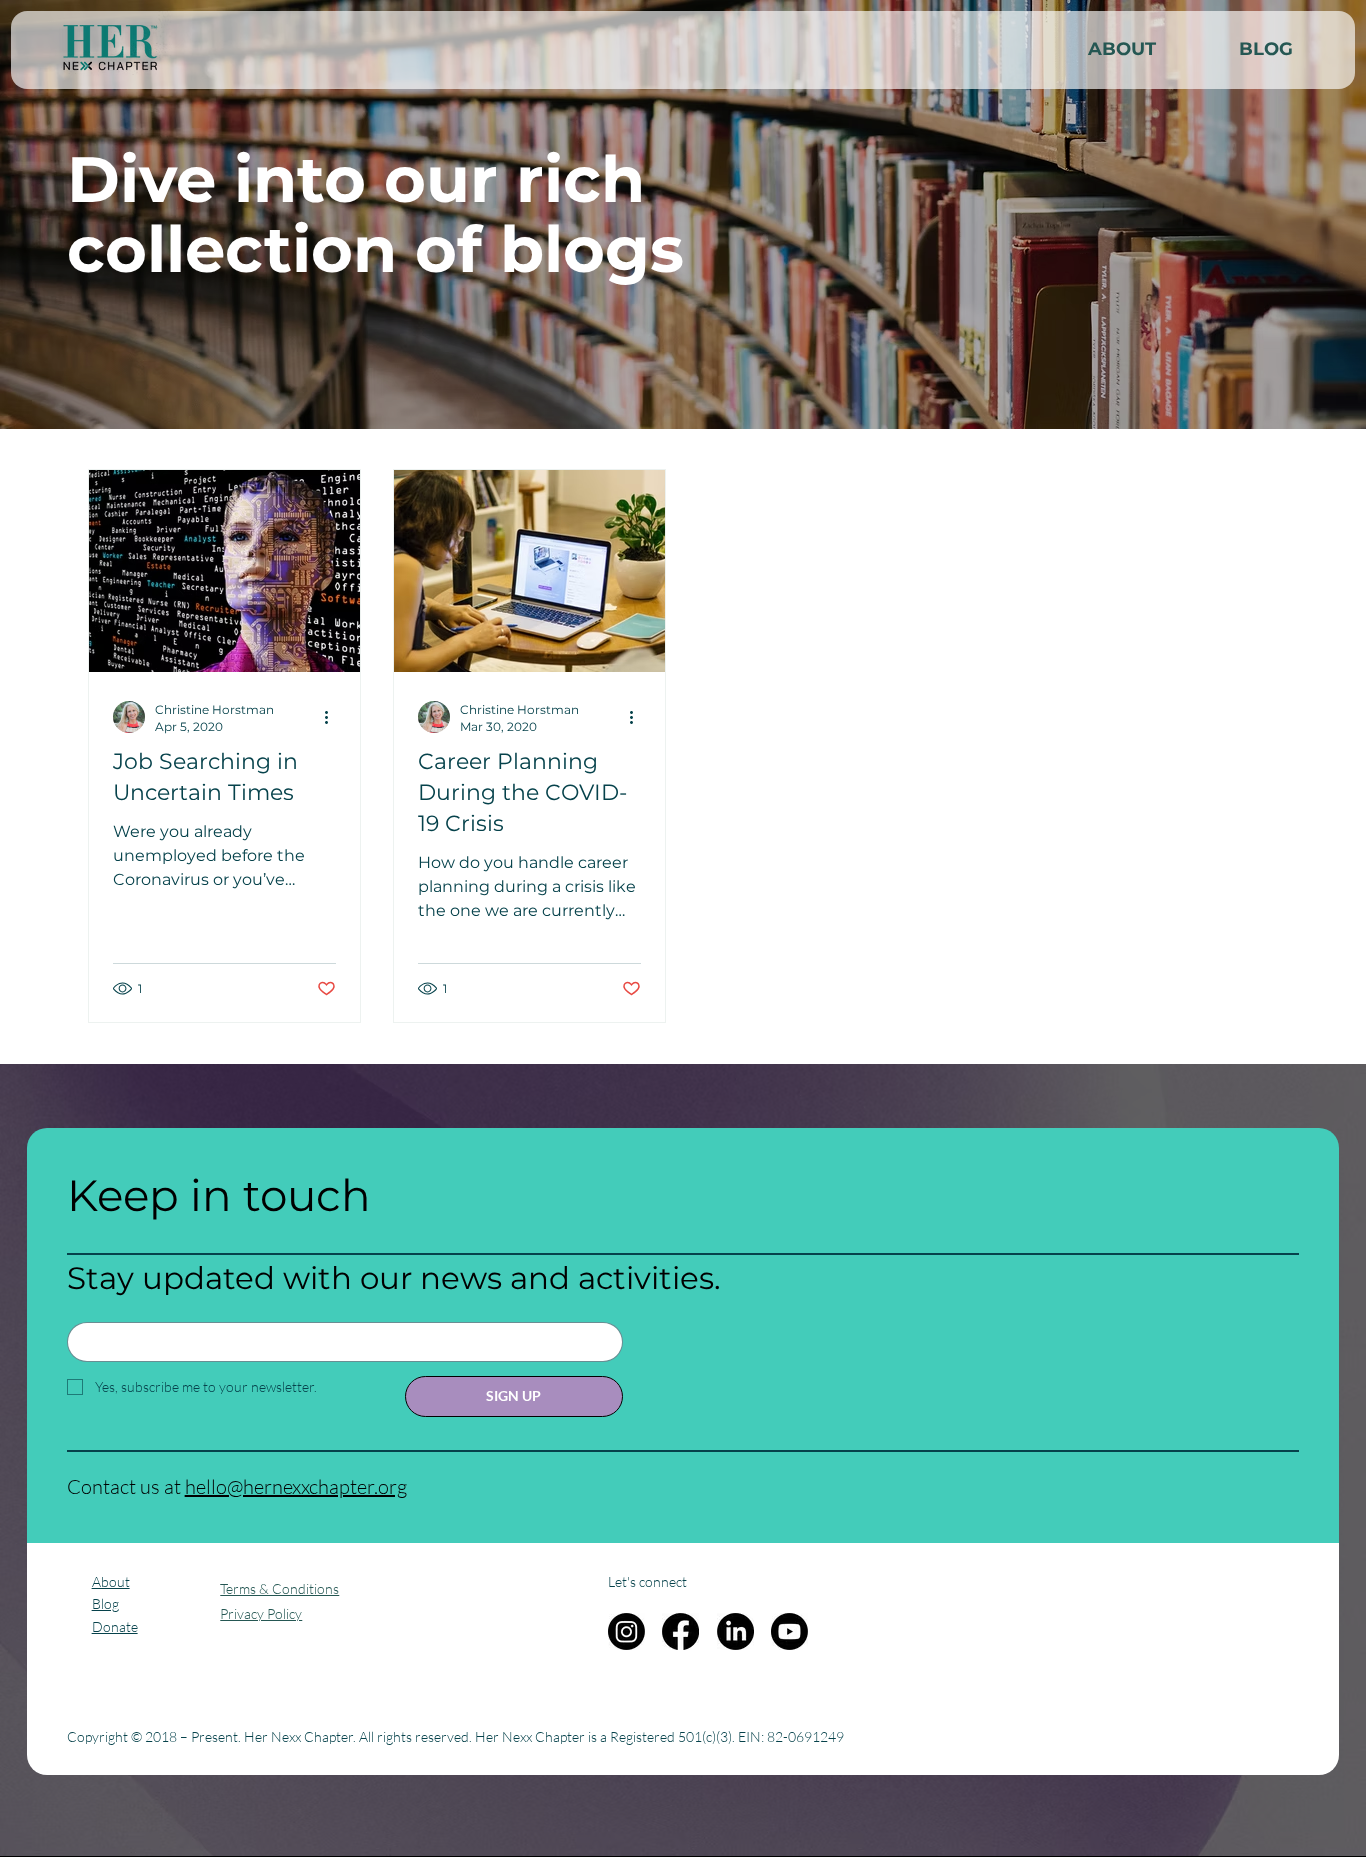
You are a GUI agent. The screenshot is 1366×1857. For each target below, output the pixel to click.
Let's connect (647, 1581)
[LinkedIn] (735, 1631)
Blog (105, 1603)
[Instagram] (626, 1631)
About (111, 1581)
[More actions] (333, 717)
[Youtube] (789, 1631)
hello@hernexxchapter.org (296, 1486)
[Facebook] (680, 1631)
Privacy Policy (261, 1613)
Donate (115, 1626)
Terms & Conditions (279, 1588)
